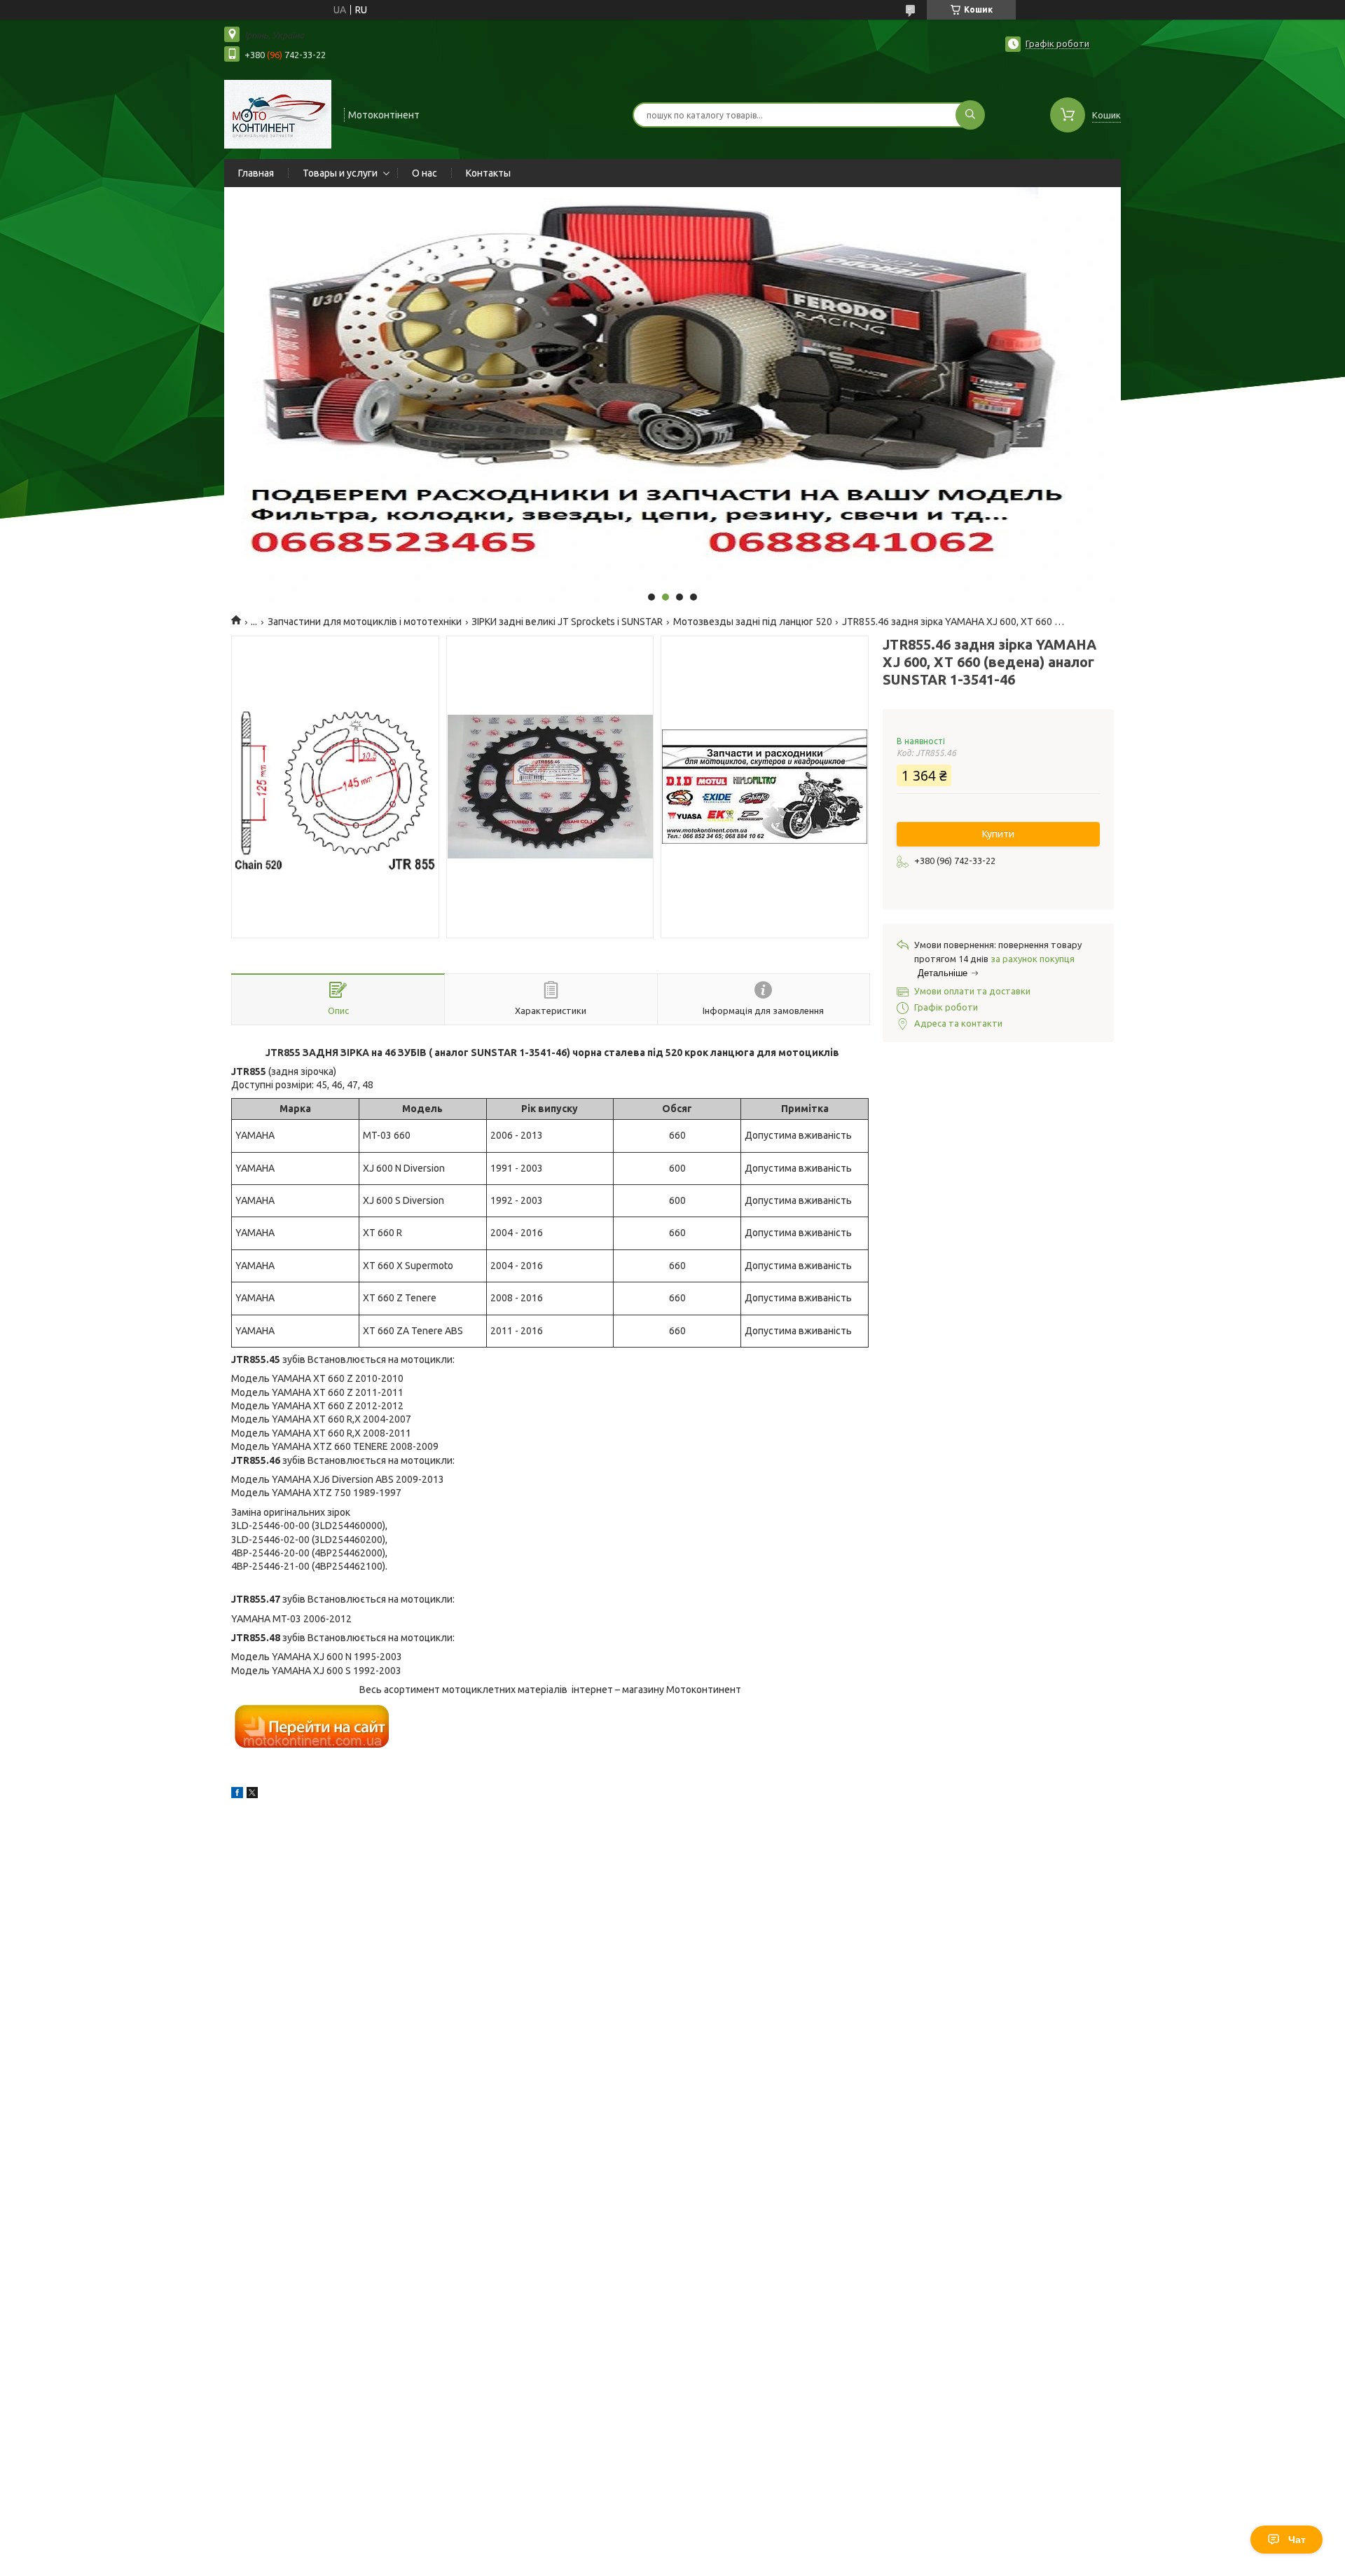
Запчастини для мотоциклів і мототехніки (365, 622)
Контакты (488, 173)
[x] (252, 1795)
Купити (998, 834)
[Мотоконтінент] (278, 114)
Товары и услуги (340, 173)
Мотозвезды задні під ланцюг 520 (753, 622)
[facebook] (237, 1795)
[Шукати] (970, 115)
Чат (1297, 2540)
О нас (425, 173)
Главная (256, 173)
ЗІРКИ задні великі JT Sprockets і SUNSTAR (567, 622)
